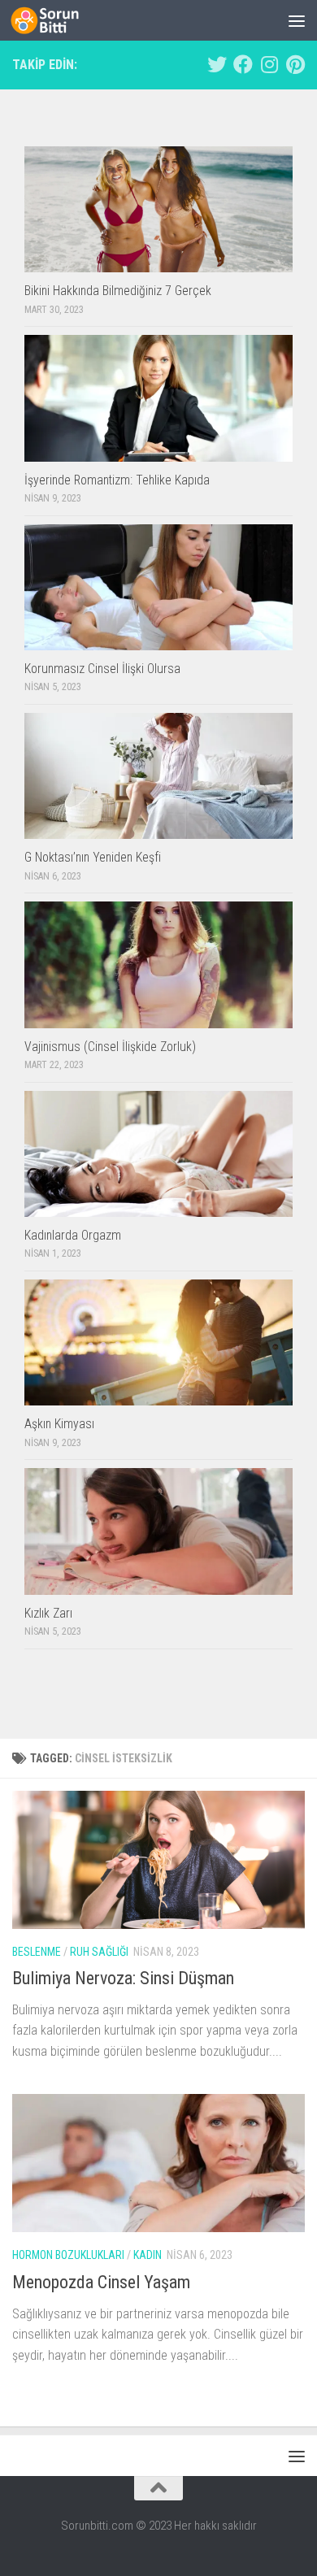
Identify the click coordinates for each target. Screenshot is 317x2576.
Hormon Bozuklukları (68, 2255)
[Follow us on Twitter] (217, 64)
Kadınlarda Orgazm (73, 1235)
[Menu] (297, 20)
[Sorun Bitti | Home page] (56, 20)
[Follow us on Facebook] (243, 64)
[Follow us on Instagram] (269, 64)
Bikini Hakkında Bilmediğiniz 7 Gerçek (118, 291)
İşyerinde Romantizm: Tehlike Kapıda (117, 480)
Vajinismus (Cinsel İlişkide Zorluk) (110, 1047)
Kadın (148, 2255)
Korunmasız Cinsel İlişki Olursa (102, 669)
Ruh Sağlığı (99, 1952)
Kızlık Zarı (48, 1613)
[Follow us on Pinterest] (295, 64)
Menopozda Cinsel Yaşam (101, 2282)
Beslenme (37, 1952)
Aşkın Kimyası (59, 1424)
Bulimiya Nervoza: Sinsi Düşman (123, 1978)
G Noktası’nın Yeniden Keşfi (93, 857)
